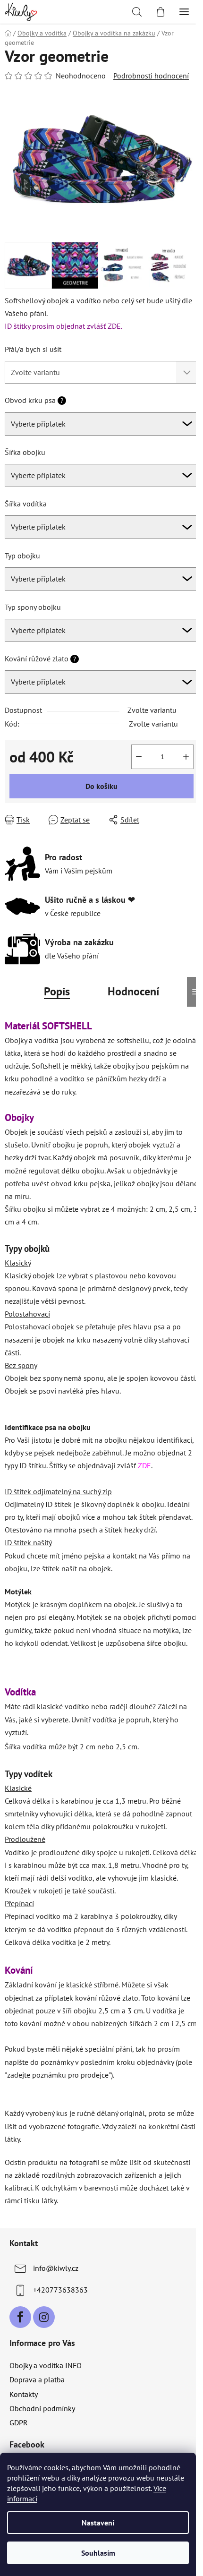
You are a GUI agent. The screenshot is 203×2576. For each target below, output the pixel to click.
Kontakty (24, 2394)
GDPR (19, 2422)
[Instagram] (44, 2317)
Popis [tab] (57, 991)
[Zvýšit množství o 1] (186, 757)
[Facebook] (20, 2317)
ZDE (114, 326)
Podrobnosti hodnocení (151, 76)
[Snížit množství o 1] (139, 757)
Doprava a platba (37, 2379)
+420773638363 (60, 2290)
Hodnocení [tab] (133, 991)
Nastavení (98, 2523)
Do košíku (101, 786)
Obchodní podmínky (42, 2408)
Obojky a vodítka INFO (46, 2365)
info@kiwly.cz (56, 2268)
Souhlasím (98, 2553)
